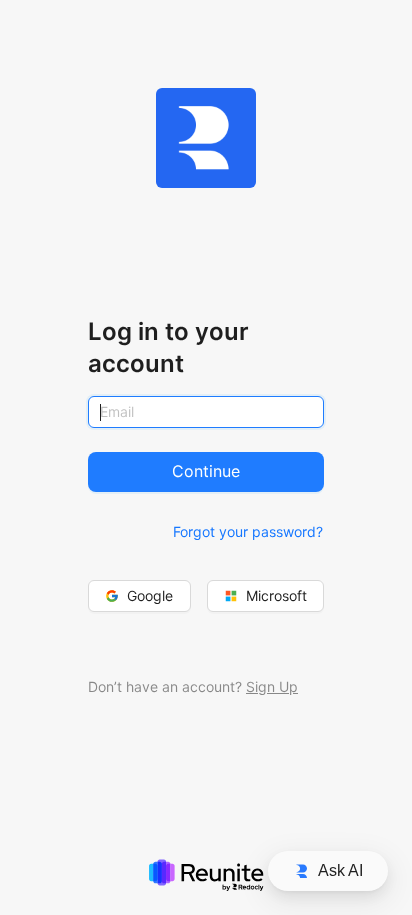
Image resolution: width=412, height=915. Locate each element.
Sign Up (272, 686)
